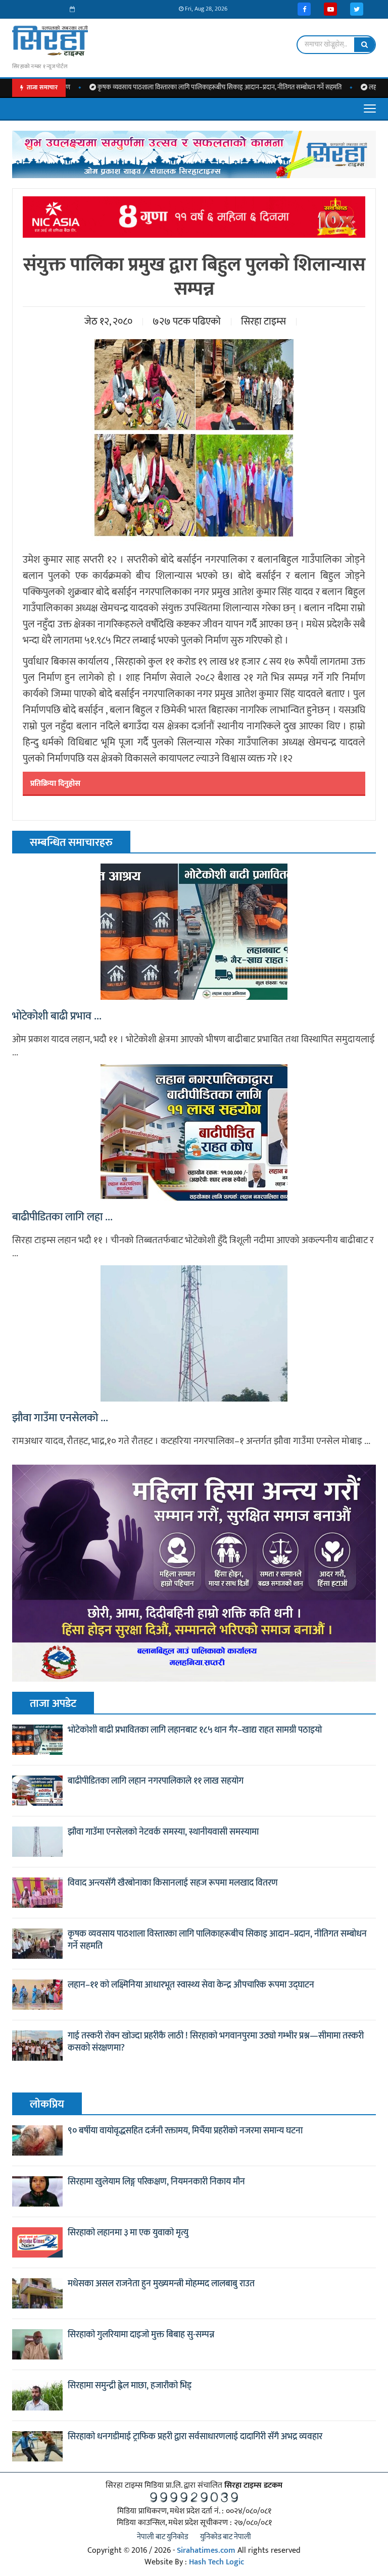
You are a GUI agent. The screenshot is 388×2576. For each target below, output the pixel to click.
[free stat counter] (194, 2497)
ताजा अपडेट (53, 1704)
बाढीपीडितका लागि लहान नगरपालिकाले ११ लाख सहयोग (156, 1781)
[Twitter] (357, 9)
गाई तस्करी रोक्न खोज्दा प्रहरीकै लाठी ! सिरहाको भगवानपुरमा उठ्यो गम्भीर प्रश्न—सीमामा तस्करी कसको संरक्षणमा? (216, 2042)
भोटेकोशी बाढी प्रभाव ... (57, 1016)
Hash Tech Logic (216, 2562)
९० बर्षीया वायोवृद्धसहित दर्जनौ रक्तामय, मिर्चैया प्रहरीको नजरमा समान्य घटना (185, 2131)
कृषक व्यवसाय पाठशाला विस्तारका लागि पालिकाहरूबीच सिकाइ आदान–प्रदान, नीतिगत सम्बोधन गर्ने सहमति (168, 88)
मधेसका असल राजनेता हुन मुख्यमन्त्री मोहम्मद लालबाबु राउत (161, 2284)
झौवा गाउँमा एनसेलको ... (60, 1418)
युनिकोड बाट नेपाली (226, 2537)
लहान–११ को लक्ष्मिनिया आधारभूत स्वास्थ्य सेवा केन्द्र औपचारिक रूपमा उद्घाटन (191, 1985)
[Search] (365, 45)
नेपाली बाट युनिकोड (162, 2537)
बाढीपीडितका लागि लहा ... (62, 1217)
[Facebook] (304, 9)
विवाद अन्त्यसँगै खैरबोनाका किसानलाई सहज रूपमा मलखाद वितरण (173, 1883)
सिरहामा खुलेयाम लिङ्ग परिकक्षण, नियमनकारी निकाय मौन (156, 2182)
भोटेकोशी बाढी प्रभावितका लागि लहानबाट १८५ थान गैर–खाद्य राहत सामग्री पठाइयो (195, 1730)
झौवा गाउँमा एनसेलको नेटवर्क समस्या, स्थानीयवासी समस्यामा (163, 1832)
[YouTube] (330, 9)
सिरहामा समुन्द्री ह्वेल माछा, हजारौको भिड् (130, 2386)
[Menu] (370, 109)
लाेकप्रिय (47, 2104)
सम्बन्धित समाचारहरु (71, 843)
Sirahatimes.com (206, 2551)
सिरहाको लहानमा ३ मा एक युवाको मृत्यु (128, 2233)
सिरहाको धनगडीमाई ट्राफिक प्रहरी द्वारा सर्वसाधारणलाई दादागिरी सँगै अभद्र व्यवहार (195, 2437)
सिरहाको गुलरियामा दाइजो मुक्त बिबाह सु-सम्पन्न (141, 2335)
